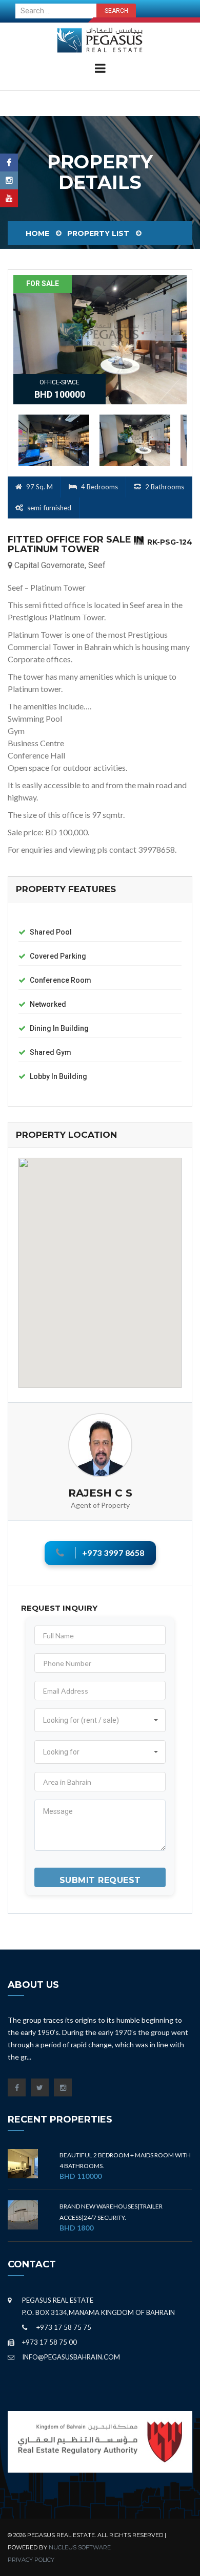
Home (37, 233)
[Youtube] (9, 198)
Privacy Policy (31, 2560)
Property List (98, 233)
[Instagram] (9, 180)
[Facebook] (9, 163)
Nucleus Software (80, 2547)
